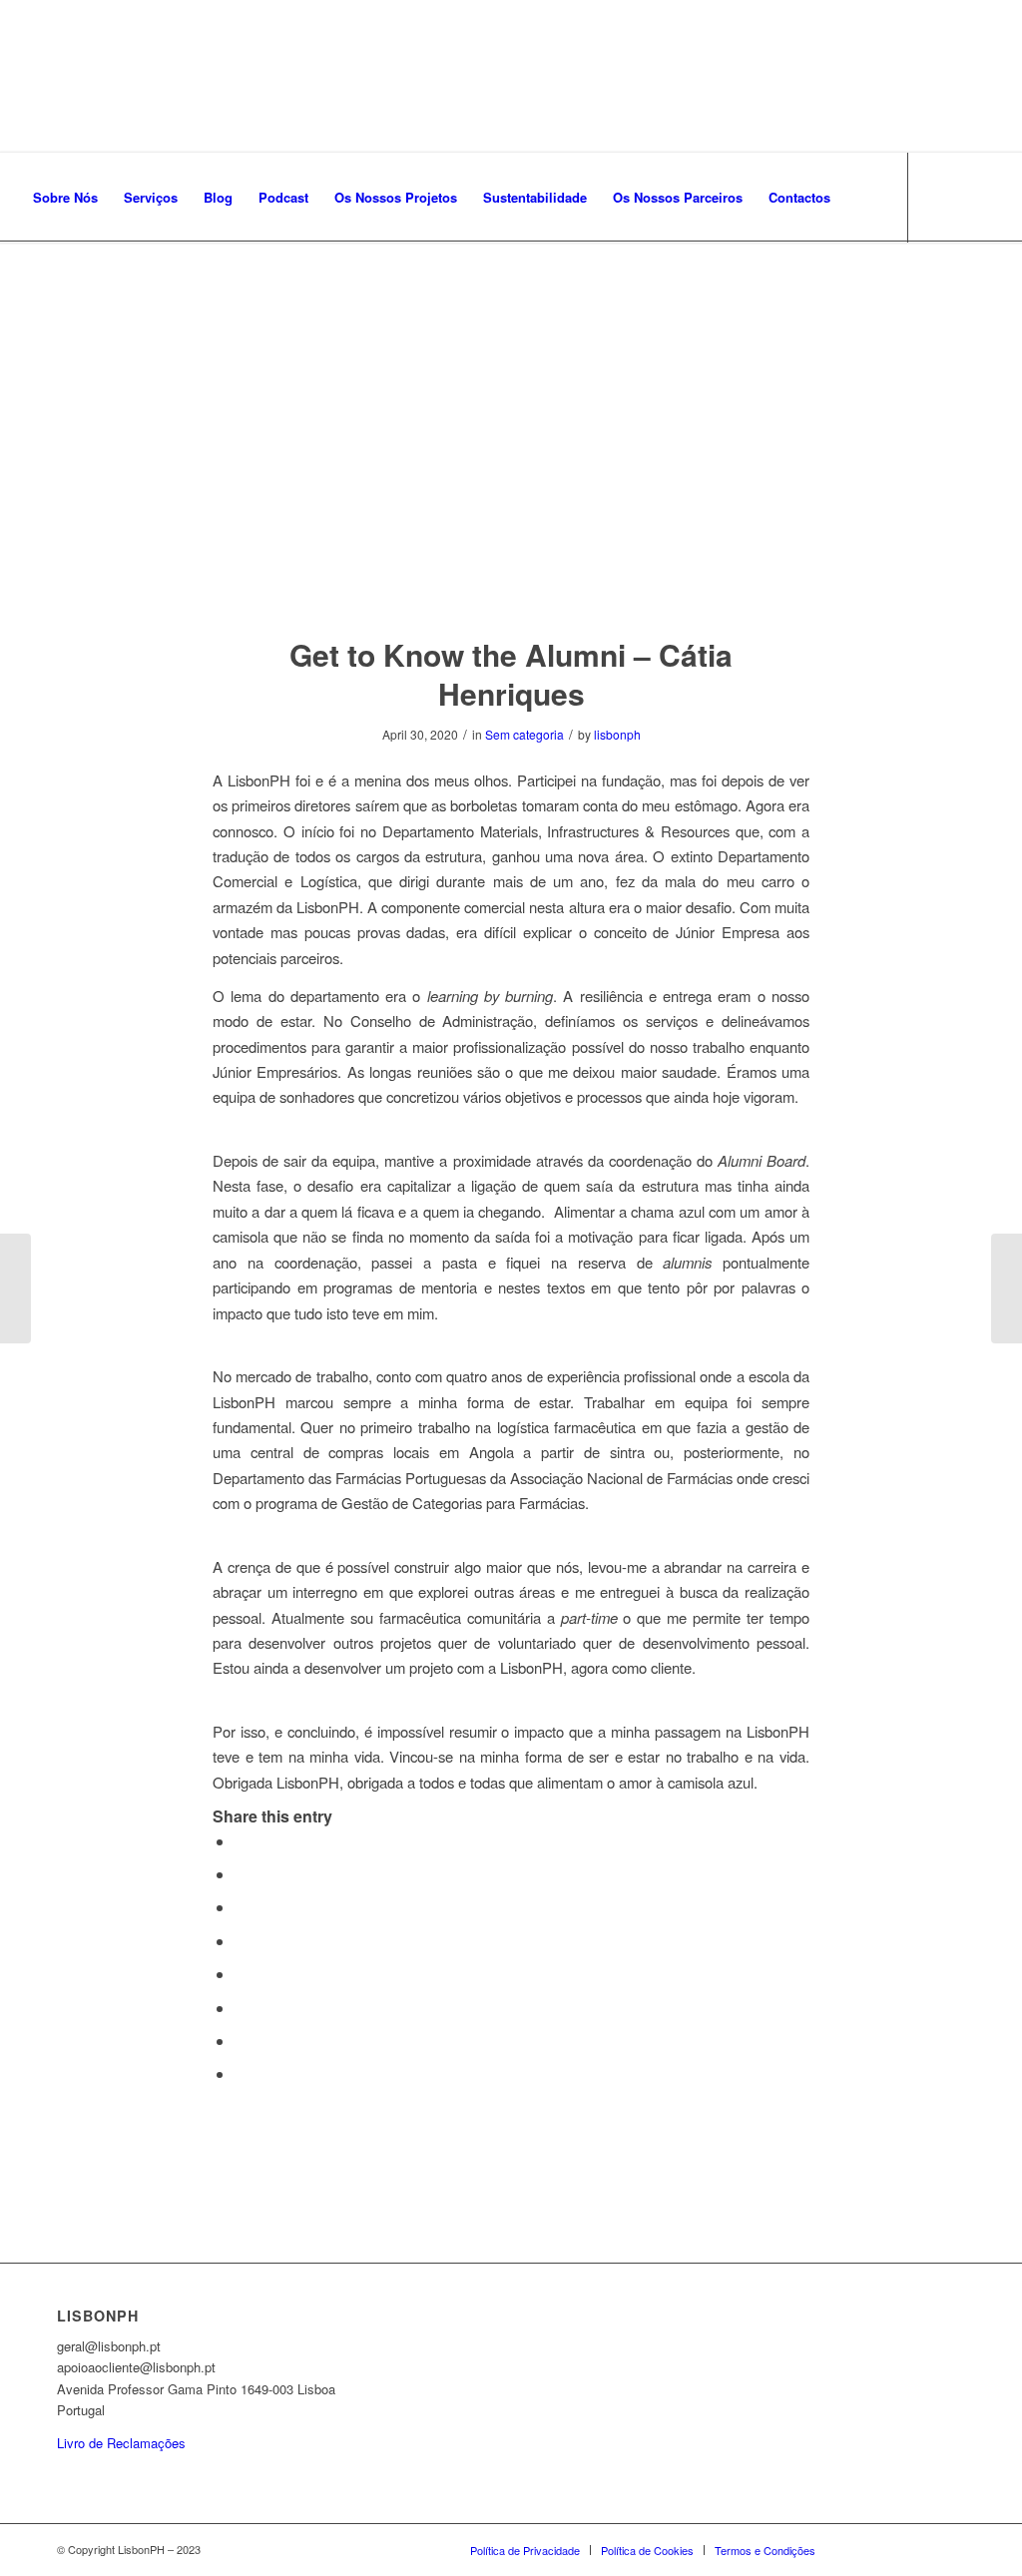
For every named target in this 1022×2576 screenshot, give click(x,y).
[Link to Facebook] (26, 286)
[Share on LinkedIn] (241, 1941)
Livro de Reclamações (121, 2443)
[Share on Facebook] (241, 1841)
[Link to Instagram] (56, 286)
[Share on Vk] (241, 2008)
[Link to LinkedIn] (86, 286)
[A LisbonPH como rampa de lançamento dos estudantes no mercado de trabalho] (15, 1288)
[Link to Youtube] (116, 286)
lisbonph (617, 734)
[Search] (863, 198)
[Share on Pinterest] (241, 1907)
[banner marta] (511, 450)
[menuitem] (65, 198)
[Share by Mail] (241, 2073)
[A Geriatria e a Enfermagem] (1007, 1288)
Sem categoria (524, 734)
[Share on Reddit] (241, 2041)
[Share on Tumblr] (241, 1974)
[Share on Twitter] (241, 1874)
